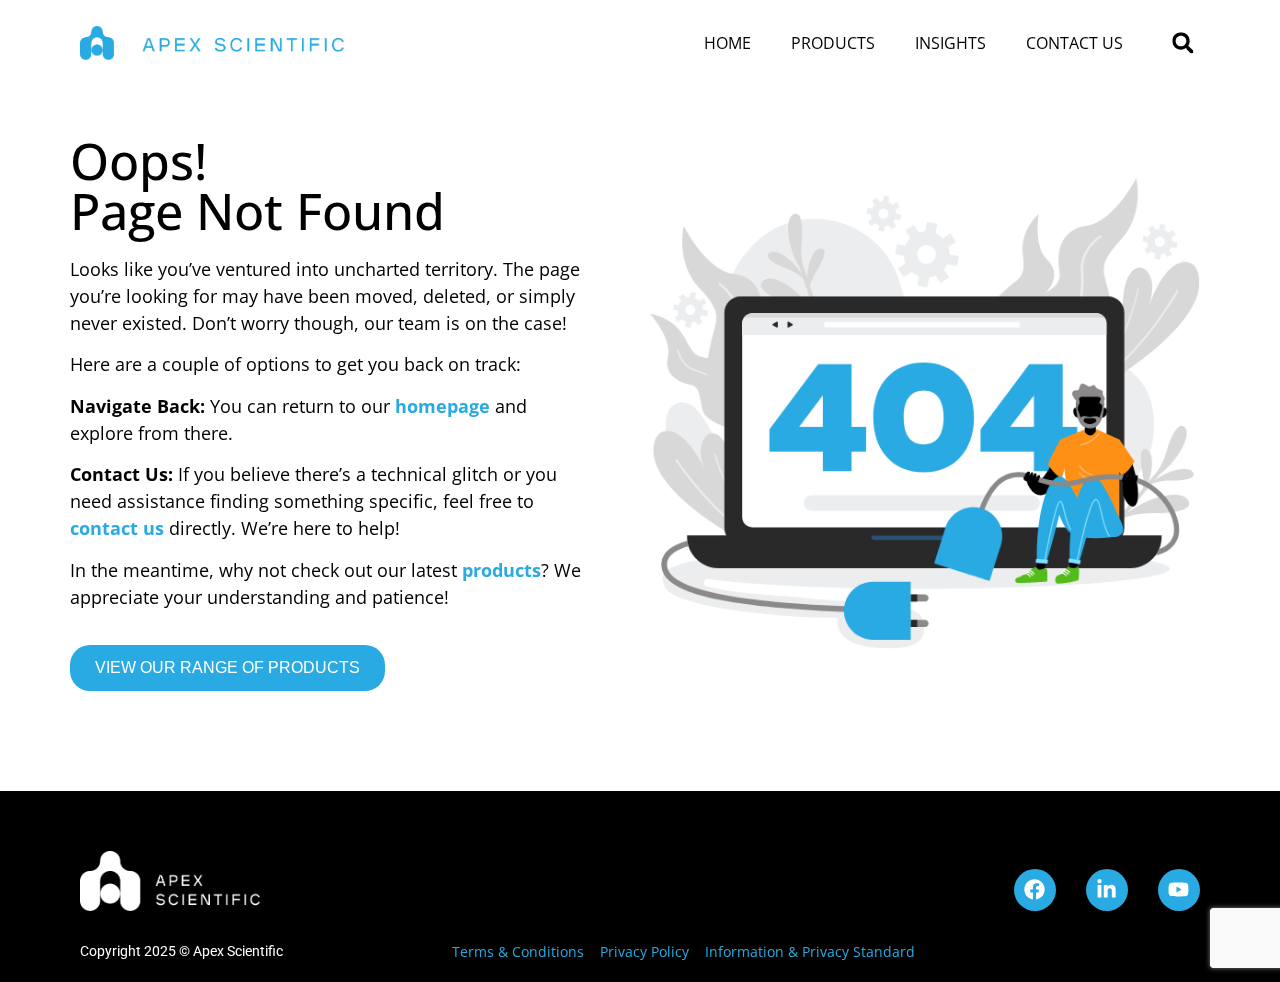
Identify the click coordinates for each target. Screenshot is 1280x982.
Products (833, 43)
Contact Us (1074, 43)
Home (727, 43)
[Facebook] (1035, 890)
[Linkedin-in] (1107, 890)
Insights (950, 43)
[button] (1182, 43)
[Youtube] (1179, 890)
